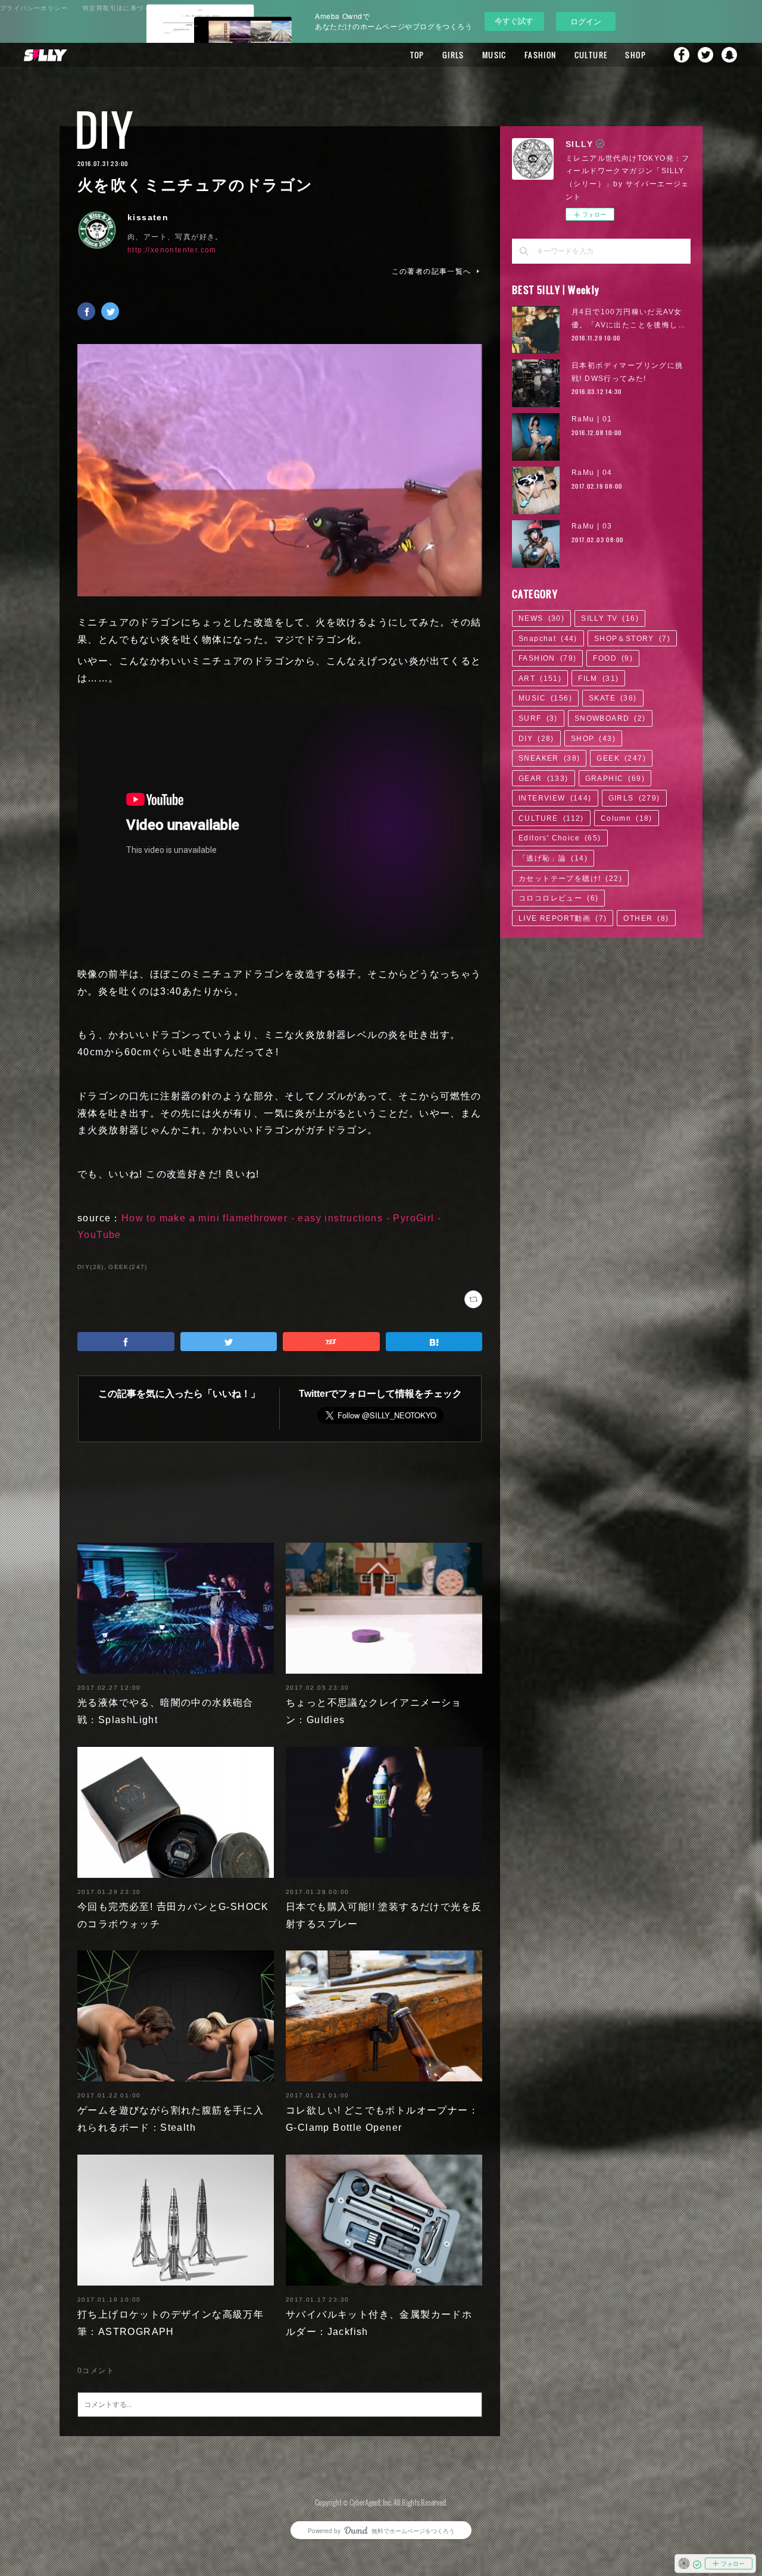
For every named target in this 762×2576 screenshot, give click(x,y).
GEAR (544, 779)
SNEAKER (549, 758)
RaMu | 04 (592, 473)
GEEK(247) (128, 1267)
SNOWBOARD (610, 718)
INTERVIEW (555, 798)
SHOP (635, 55)
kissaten (148, 217)
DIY (104, 129)
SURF (538, 718)
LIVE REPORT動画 (563, 918)
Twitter (705, 55)
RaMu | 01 (592, 419)
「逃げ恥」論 (553, 858)
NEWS (541, 618)
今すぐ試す (514, 21)
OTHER (646, 918)
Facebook (682, 55)
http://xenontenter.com (172, 250)
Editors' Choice (560, 838)
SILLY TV (610, 618)
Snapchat (729, 55)
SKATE (613, 698)
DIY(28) (91, 1267)
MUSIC (494, 55)
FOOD (613, 658)
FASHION (541, 55)
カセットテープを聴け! (570, 879)
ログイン (586, 21)
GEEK (621, 758)
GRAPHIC (615, 779)
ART (540, 679)
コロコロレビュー (558, 898)
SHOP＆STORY (632, 639)
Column (627, 818)
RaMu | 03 (592, 526)
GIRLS (453, 55)
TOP (417, 55)
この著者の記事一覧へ (432, 271)
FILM (598, 679)
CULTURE (591, 55)
